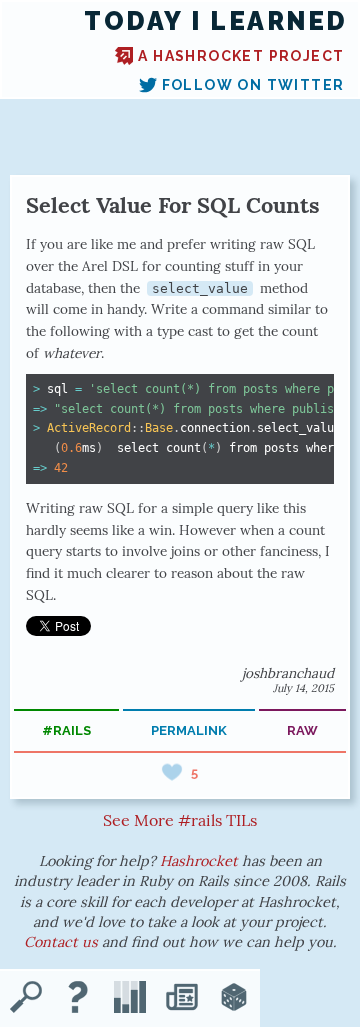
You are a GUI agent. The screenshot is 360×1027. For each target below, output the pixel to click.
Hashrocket (199, 861)
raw (302, 730)
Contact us (61, 942)
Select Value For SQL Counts (173, 205)
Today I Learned (216, 21)
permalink (189, 730)
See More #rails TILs (180, 820)
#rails (66, 730)
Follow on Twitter (253, 85)
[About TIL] (78, 999)
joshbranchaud (288, 673)
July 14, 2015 (303, 688)
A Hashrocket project (241, 56)
